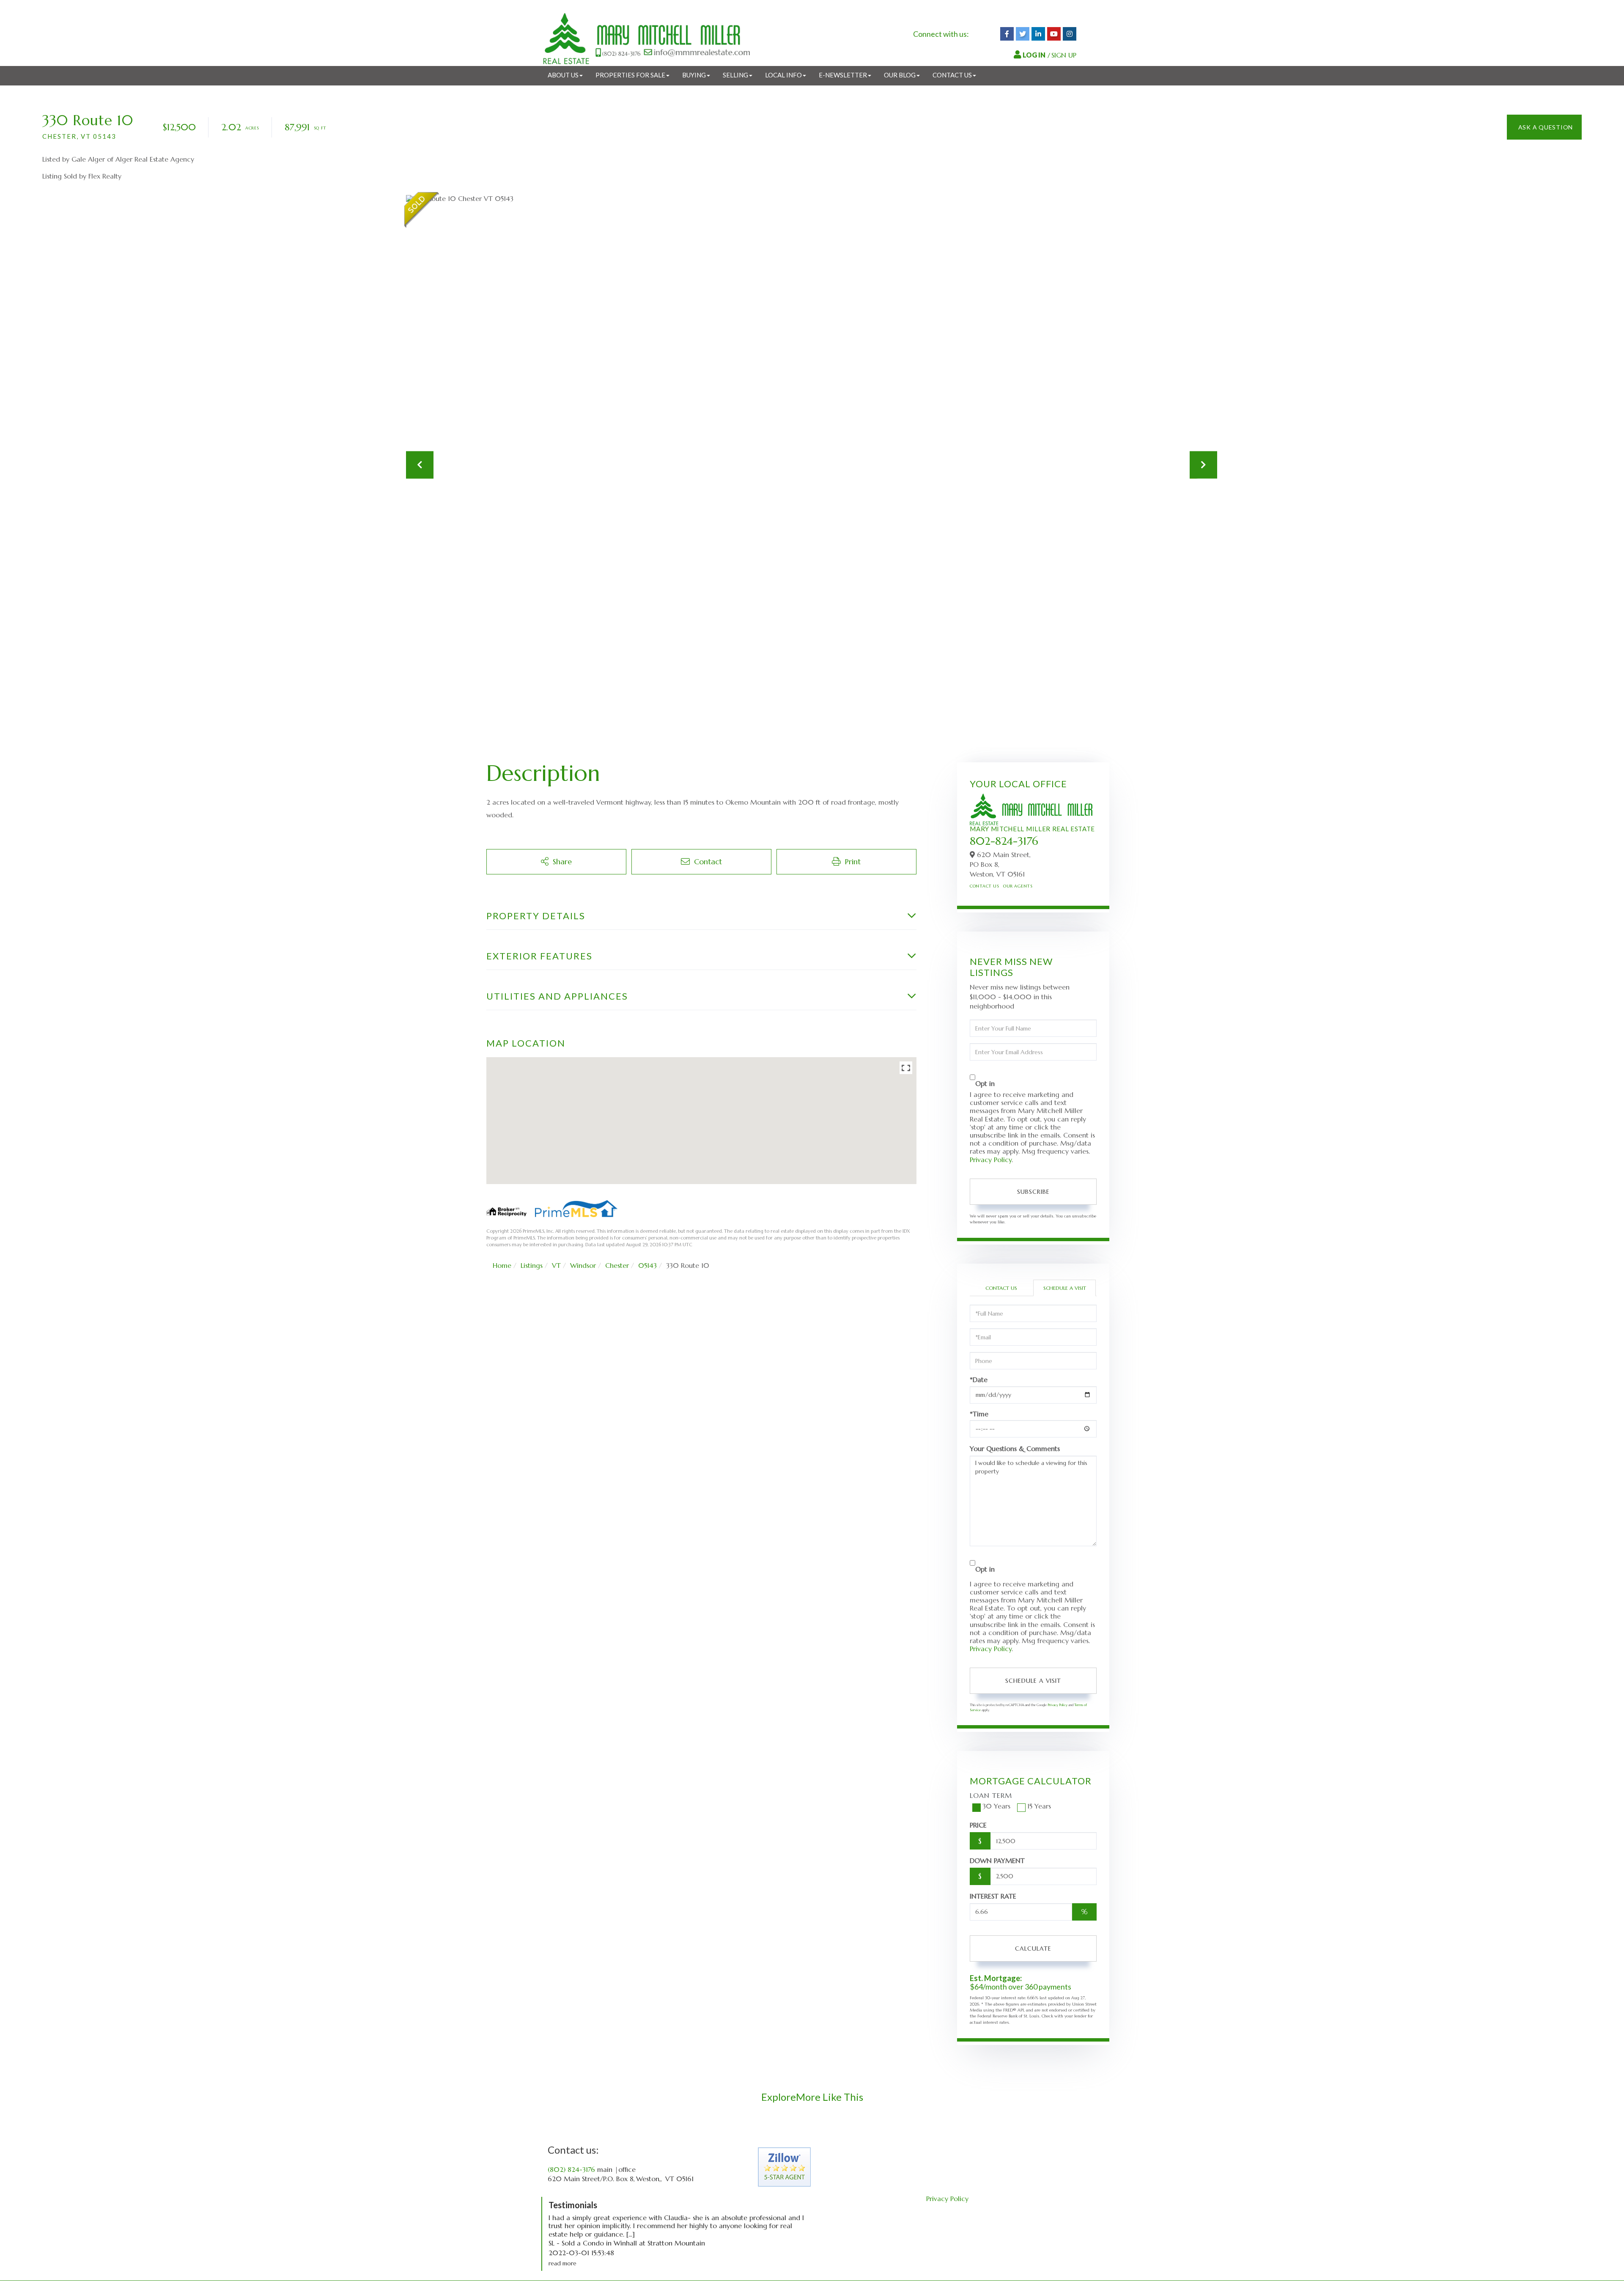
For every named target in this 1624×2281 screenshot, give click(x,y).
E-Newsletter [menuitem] (843, 75)
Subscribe (1033, 1192)
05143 (647, 1265)
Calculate (1033, 1948)
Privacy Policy (991, 1160)
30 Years (996, 1806)
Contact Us (984, 886)
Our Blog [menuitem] (900, 75)
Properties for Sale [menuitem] (630, 75)
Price (978, 1825)
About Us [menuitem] (563, 75)
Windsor (583, 1265)
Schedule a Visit (1065, 1288)
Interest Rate (993, 1896)
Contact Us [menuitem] (952, 75)
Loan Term (991, 1795)
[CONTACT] (1544, 127)
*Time (979, 1414)
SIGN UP (1064, 55)
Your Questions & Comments (1015, 1448)
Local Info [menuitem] (783, 75)
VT (556, 1265)
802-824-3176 (1004, 841)
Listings (532, 1265)
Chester (617, 1265)
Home (502, 1265)
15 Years (1039, 1806)
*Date (979, 1380)
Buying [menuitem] (694, 75)
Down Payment (997, 1861)
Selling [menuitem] (735, 75)
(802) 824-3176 (571, 2169)
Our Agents (1018, 886)
